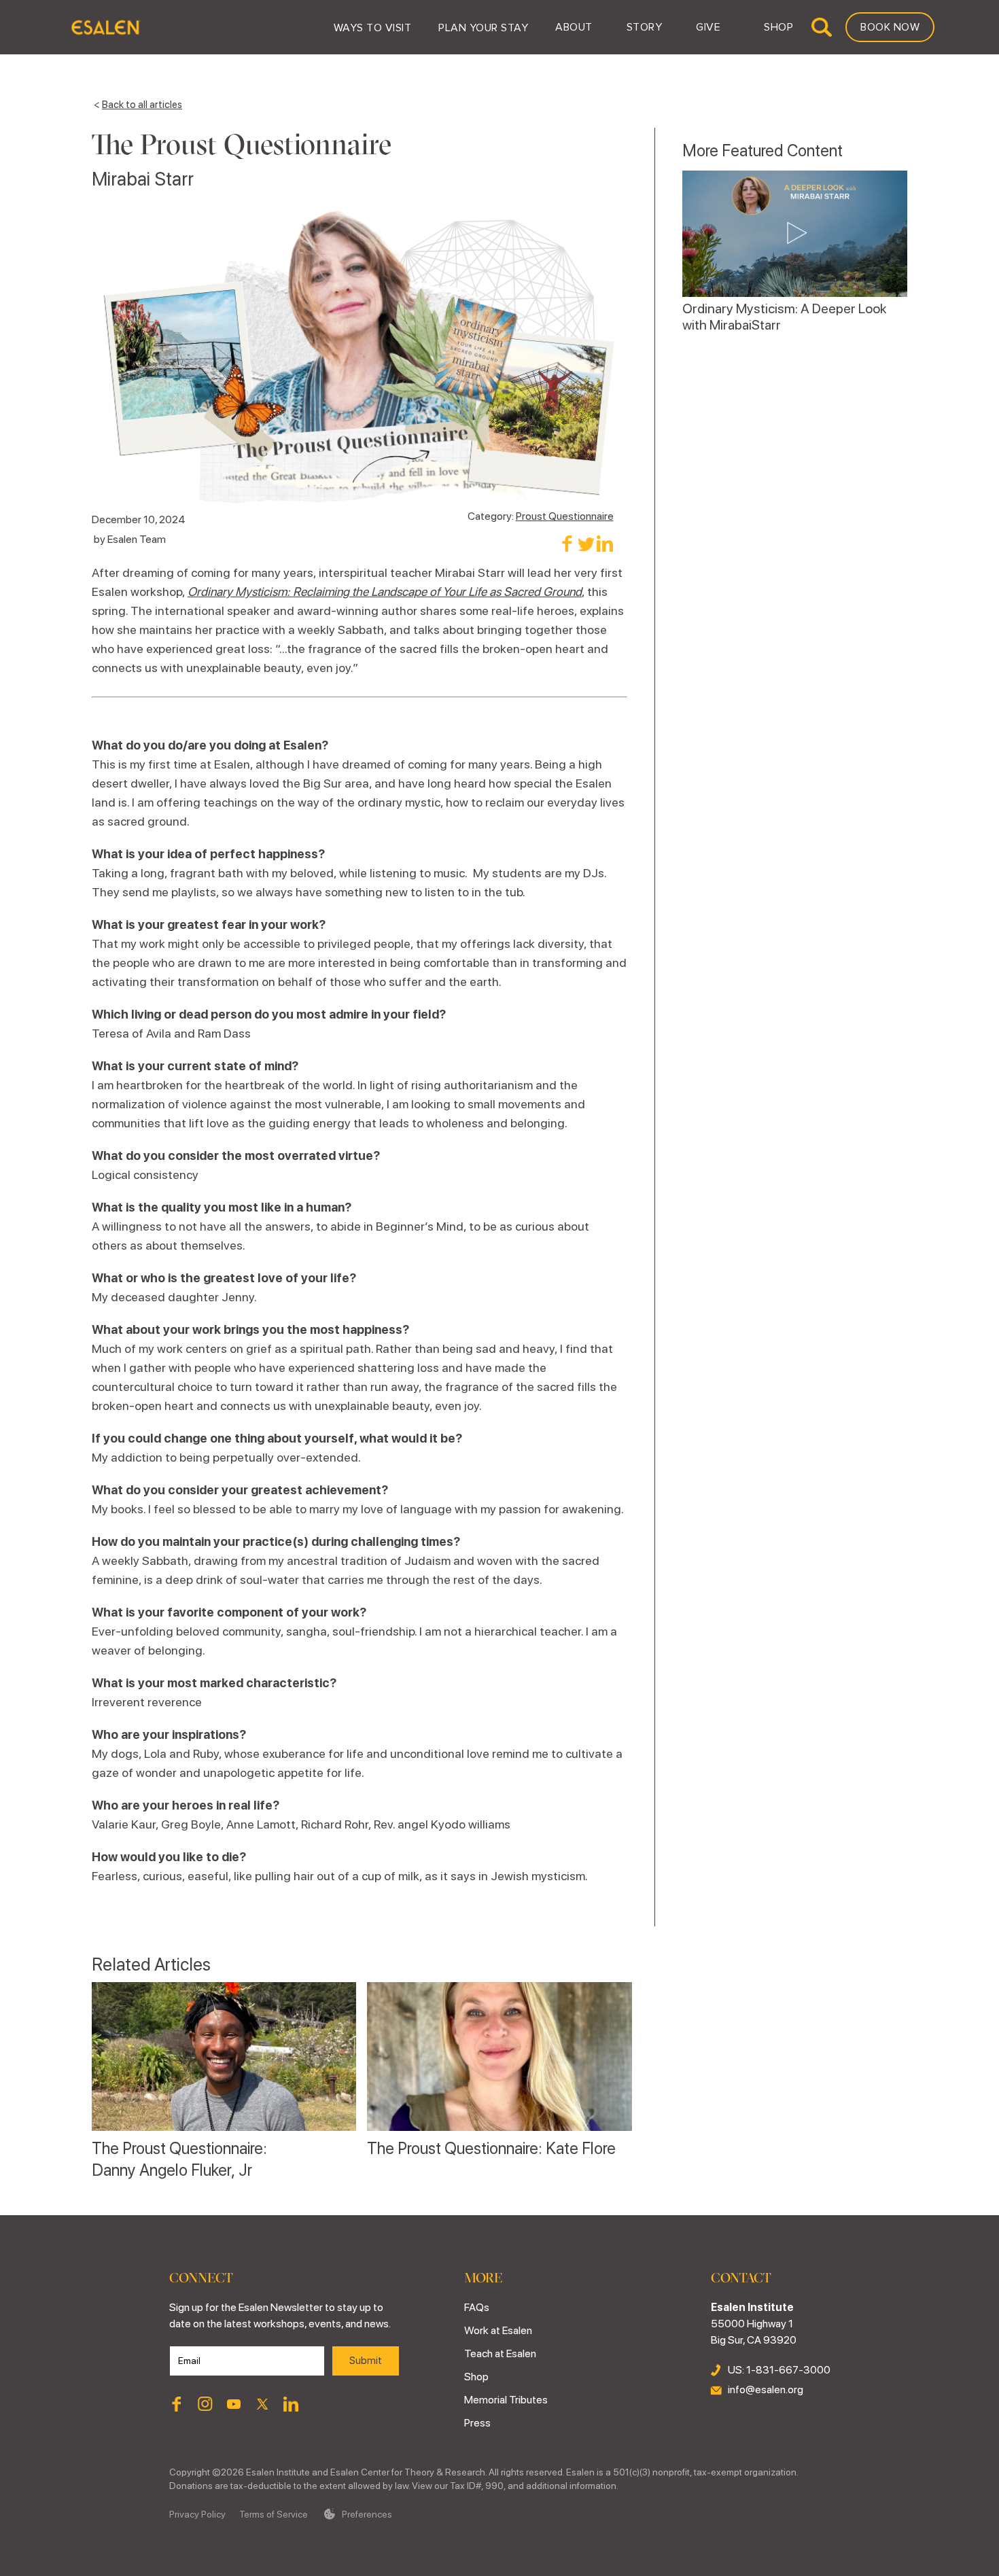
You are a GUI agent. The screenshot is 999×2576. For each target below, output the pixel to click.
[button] (373, 27)
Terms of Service (274, 2514)
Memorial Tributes (506, 2400)
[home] (105, 27)
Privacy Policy (197, 2514)
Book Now (890, 27)
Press (477, 2423)
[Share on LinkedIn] (605, 543)
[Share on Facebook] (567, 543)
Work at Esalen (498, 2330)
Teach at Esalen (500, 2353)
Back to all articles (142, 105)
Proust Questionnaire (565, 516)
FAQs (477, 2307)
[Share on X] (586, 543)
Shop (476, 2377)
